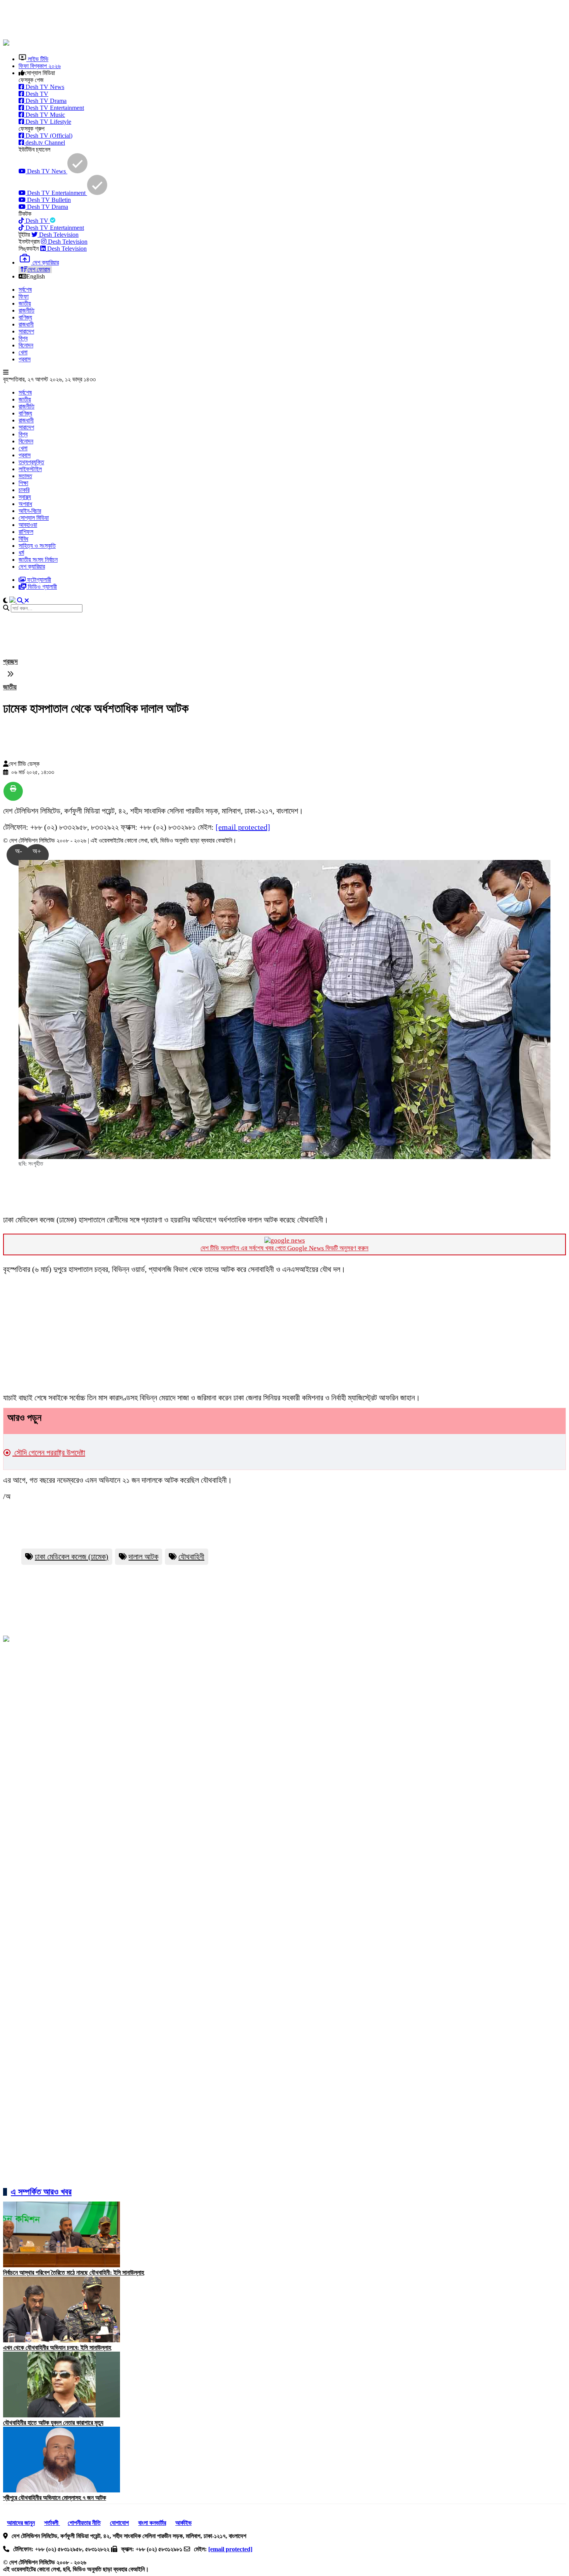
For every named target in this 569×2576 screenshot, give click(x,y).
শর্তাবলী (52, 2523)
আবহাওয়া (28, 525)
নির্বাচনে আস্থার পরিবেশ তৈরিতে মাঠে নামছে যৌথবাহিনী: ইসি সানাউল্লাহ (74, 2273)
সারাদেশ (26, 331)
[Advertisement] (191, 21)
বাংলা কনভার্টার (152, 2523)
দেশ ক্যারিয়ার (32, 567)
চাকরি (24, 490)
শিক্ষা (23, 483)
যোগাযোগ (119, 2523)
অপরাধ (25, 504)
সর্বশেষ (25, 290)
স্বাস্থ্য (25, 497)
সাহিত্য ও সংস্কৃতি (37, 546)
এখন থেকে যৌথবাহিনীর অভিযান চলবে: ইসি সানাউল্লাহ (57, 2348)
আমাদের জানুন (21, 2523)
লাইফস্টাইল (30, 469)
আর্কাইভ (183, 2523)
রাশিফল (26, 532)
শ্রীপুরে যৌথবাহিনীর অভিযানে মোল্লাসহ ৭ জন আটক (55, 2498)
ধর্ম (21, 553)
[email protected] (243, 827)
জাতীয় (25, 303)
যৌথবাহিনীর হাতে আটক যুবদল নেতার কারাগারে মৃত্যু (53, 2423)
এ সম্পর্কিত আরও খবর (41, 2192)
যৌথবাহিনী (191, 1557)
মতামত (25, 476)
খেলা (23, 352)
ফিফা (24, 297)
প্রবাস (25, 359)
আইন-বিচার (30, 511)
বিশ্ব (23, 338)
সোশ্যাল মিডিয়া (34, 518)
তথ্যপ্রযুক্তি (31, 462)
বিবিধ (23, 539)
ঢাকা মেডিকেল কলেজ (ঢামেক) (72, 1557)
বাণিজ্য (25, 317)
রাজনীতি (27, 310)
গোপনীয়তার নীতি (84, 2523)
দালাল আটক (143, 1557)
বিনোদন (26, 345)
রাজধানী (26, 324)
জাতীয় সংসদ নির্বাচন (38, 560)
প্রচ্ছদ (10, 662)
